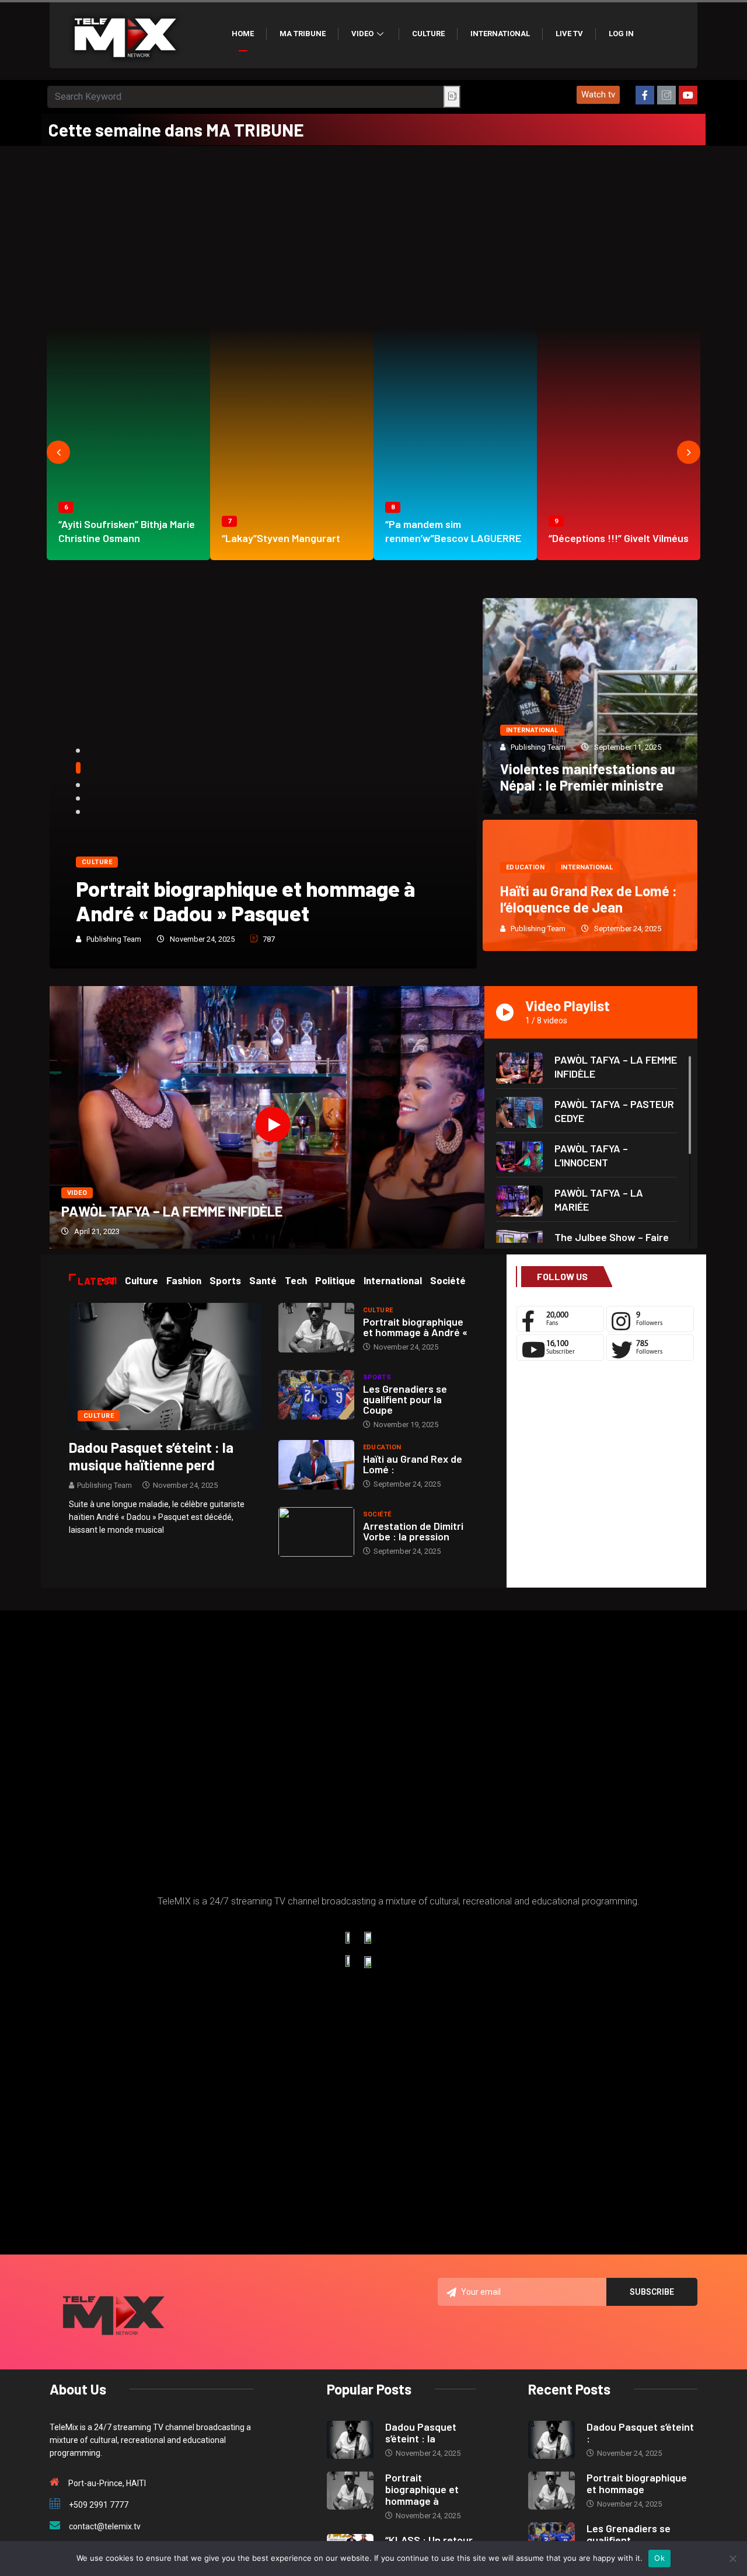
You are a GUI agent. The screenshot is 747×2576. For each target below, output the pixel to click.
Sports (377, 1377)
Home (243, 34)
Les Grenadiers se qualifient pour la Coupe (405, 1399)
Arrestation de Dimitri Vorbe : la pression (413, 1531)
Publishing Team (114, 939)
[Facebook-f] (645, 95)
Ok (659, 2558)
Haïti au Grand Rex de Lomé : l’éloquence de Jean (589, 899)
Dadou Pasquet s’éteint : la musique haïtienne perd (151, 1456)
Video (362, 34)
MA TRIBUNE (303, 34)
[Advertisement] (373, 233)
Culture (428, 34)
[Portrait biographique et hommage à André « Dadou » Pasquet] (316, 1328)
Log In (621, 34)
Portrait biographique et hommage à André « (415, 1327)
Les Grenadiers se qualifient (629, 2534)
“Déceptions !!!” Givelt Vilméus (619, 538)
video (77, 1193)
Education (525, 867)
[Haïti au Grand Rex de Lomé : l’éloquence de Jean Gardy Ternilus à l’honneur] (316, 1465)
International (500, 34)
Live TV (569, 34)
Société (377, 1514)
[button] (598, 95)
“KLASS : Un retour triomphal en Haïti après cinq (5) (249, 901)
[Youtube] (688, 95)
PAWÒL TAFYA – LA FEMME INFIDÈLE (172, 1211)
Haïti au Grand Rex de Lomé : (413, 1464)
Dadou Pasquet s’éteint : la (421, 2432)
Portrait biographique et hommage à (422, 2489)
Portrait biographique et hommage (637, 2483)
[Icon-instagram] (666, 95)
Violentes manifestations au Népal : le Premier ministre (588, 777)
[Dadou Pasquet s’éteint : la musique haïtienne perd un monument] (165, 1366)
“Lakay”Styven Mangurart (281, 538)
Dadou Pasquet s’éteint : (640, 2432)
